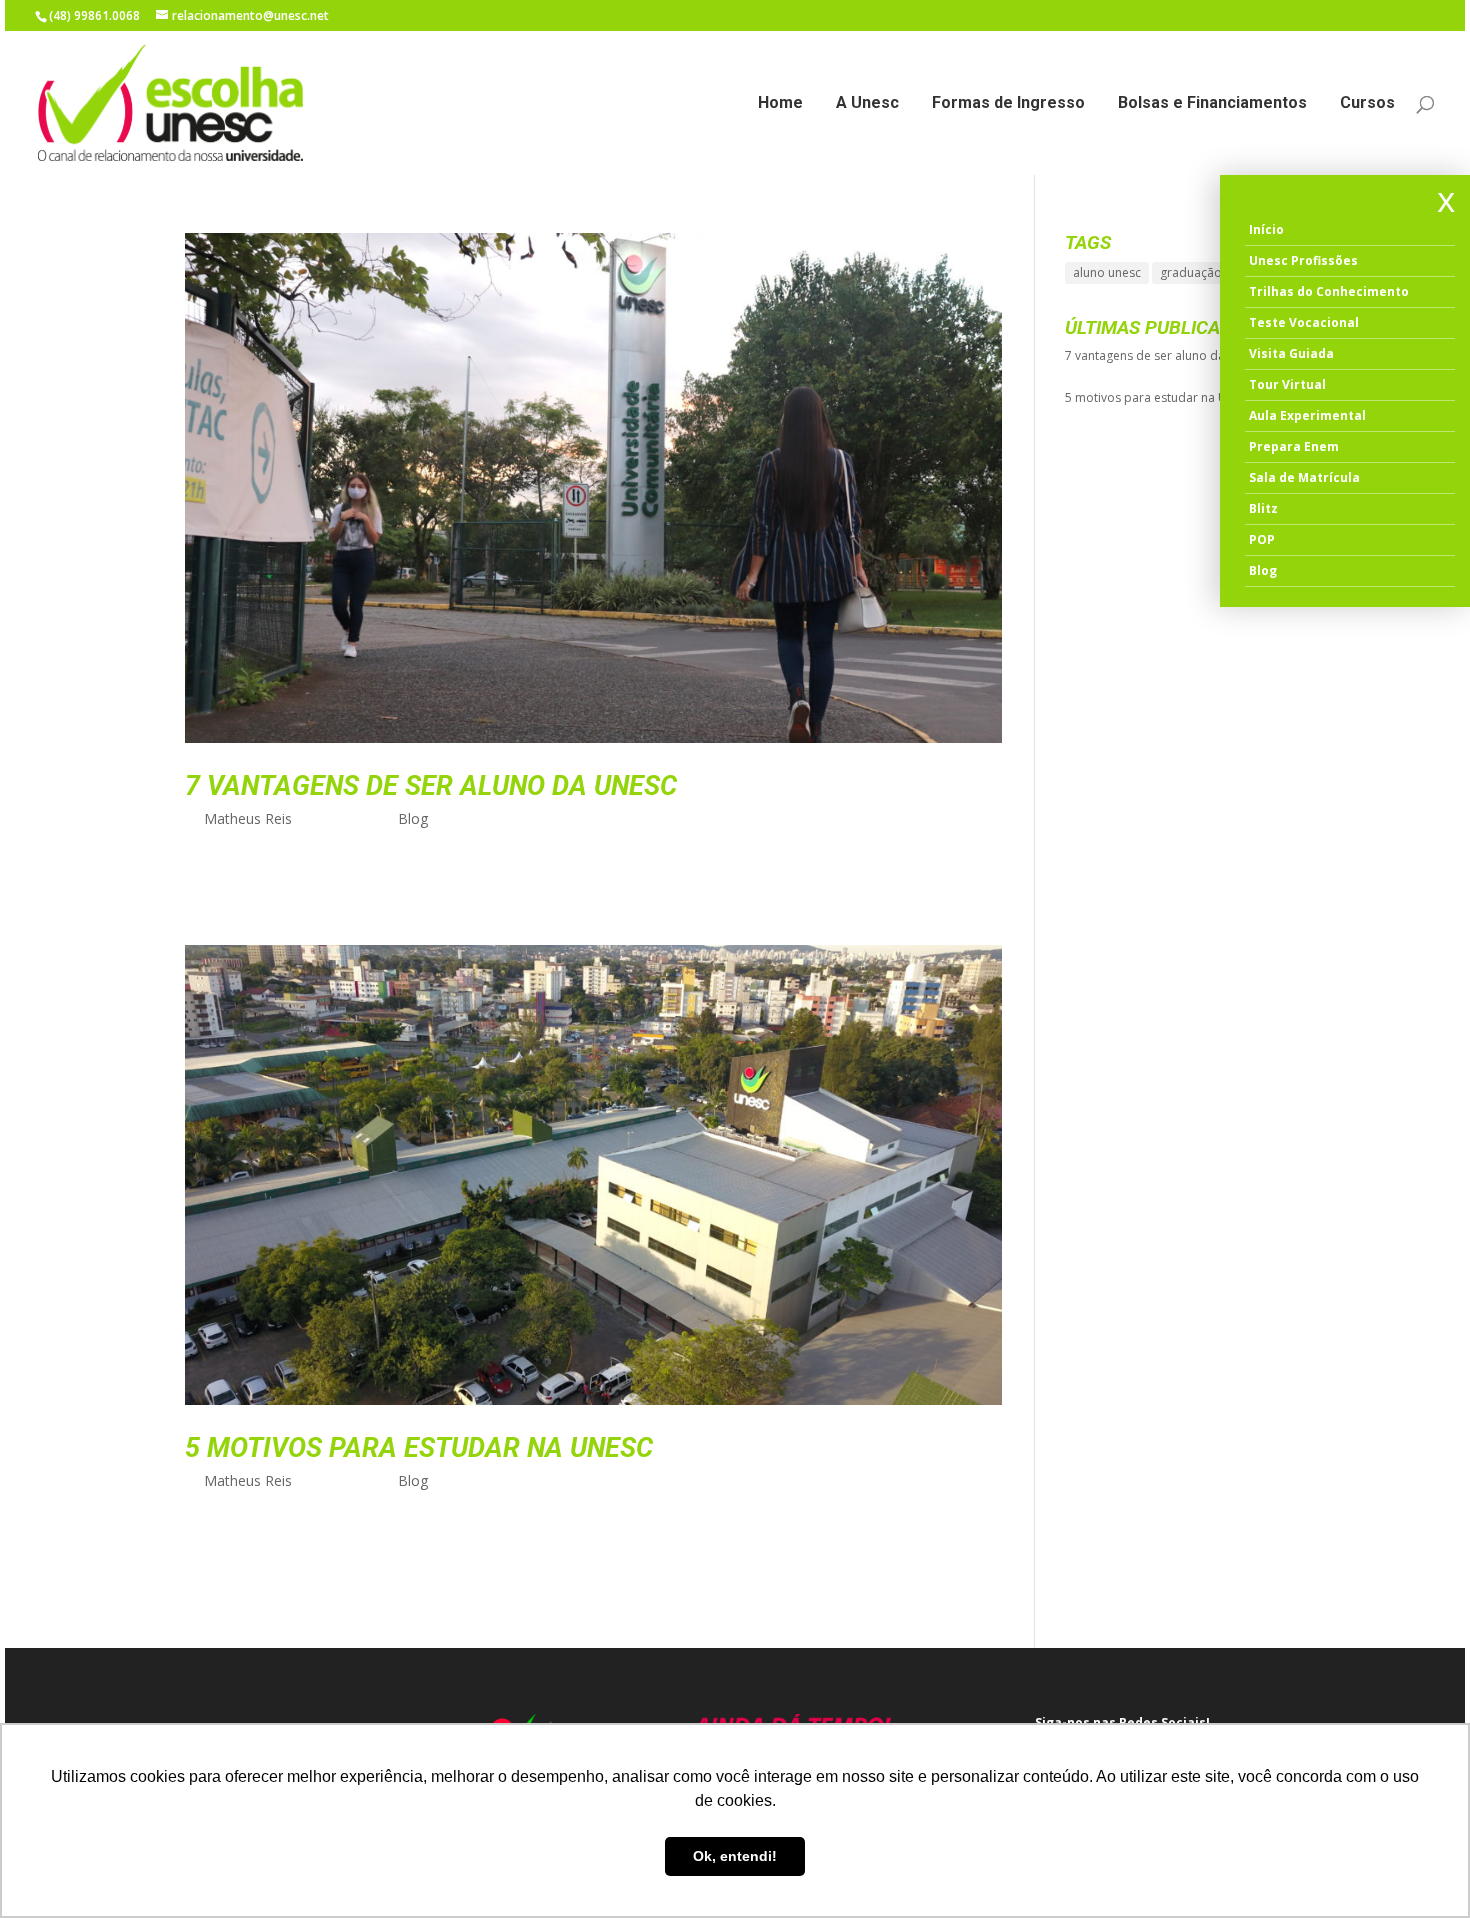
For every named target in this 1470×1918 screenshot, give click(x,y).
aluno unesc (1107, 272)
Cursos (1367, 104)
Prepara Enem (1294, 446)
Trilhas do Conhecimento (1329, 291)
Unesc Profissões (1303, 260)
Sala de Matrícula (1304, 477)
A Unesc (867, 104)
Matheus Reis (248, 818)
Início (1266, 229)
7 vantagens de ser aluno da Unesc (431, 786)
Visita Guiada (1291, 353)
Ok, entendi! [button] (735, 1856)
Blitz (1263, 508)
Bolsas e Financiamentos (1212, 104)
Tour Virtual (1287, 384)
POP (1262, 539)
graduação (1191, 272)
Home (780, 104)
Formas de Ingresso (1008, 104)
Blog (413, 818)
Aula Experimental (1307, 415)
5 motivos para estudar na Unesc (419, 1448)
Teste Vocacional (1304, 322)
